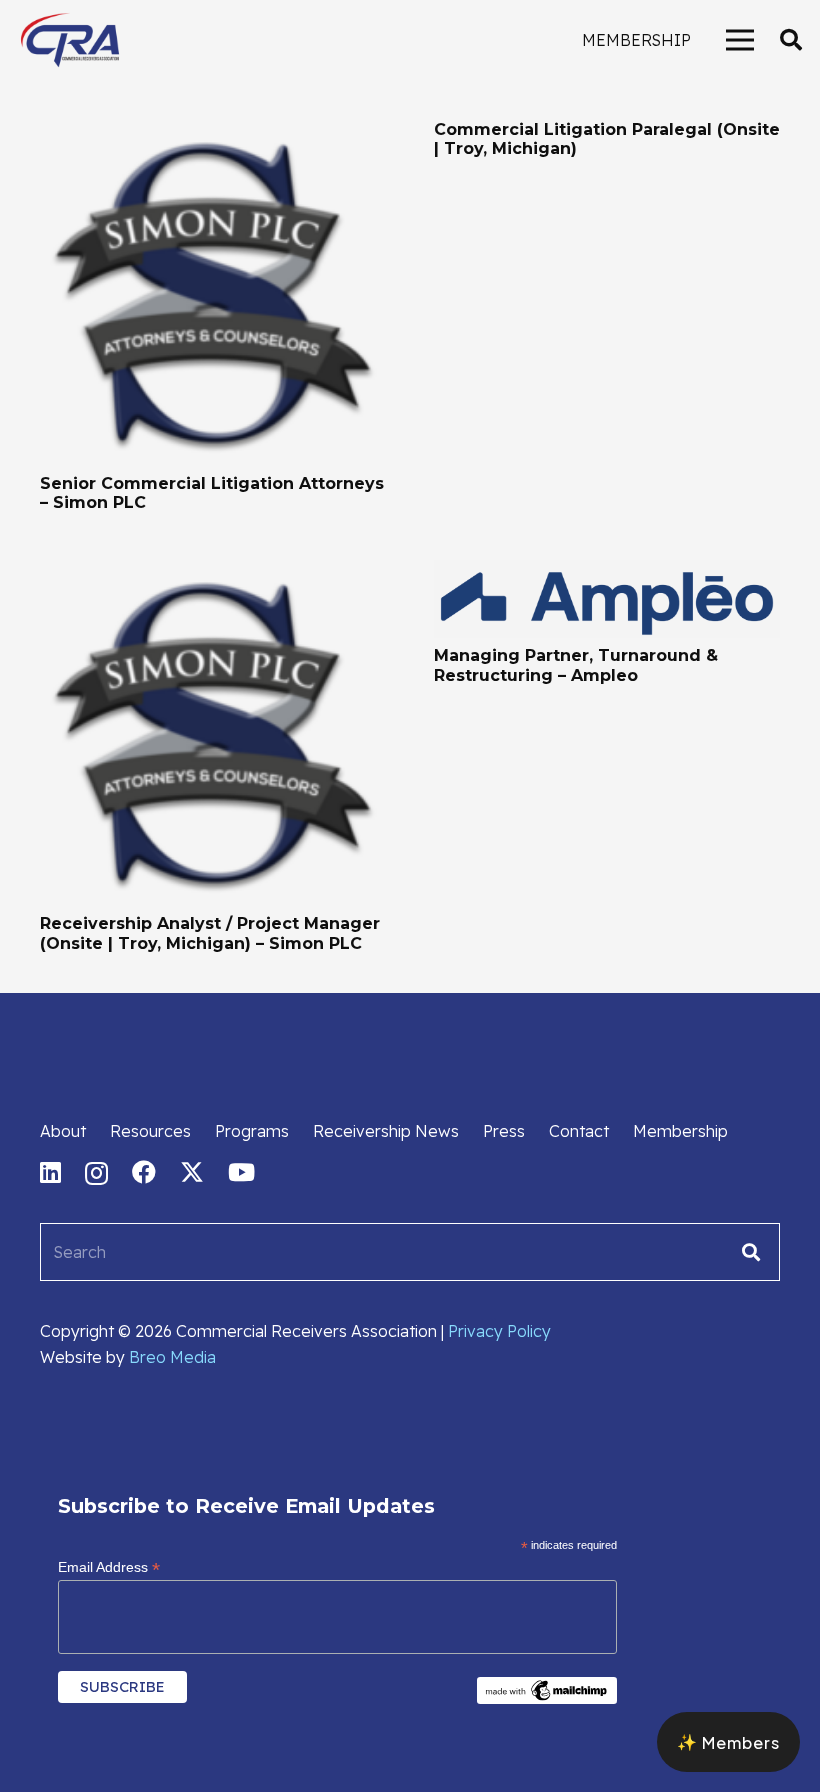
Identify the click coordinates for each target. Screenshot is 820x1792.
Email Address (109, 1567)
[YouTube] (241, 1172)
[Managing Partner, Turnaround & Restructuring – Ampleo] (607, 573)
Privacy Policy (499, 1331)
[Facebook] (144, 1172)
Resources (150, 1131)
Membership (680, 1131)
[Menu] (740, 40)
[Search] (751, 1252)
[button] (791, 40)
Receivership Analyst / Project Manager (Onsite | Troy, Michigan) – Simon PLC (210, 933)
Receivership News (386, 1131)
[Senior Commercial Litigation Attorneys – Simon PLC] (213, 133)
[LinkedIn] (50, 1172)
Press (504, 1131)
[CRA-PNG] (70, 40)
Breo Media (172, 1357)
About (63, 1131)
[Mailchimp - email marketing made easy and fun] (547, 1699)
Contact (579, 1131)
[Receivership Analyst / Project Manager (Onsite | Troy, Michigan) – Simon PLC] (213, 573)
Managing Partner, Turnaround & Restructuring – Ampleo (576, 665)
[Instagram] (96, 1173)
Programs (252, 1131)
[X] (192, 1172)
